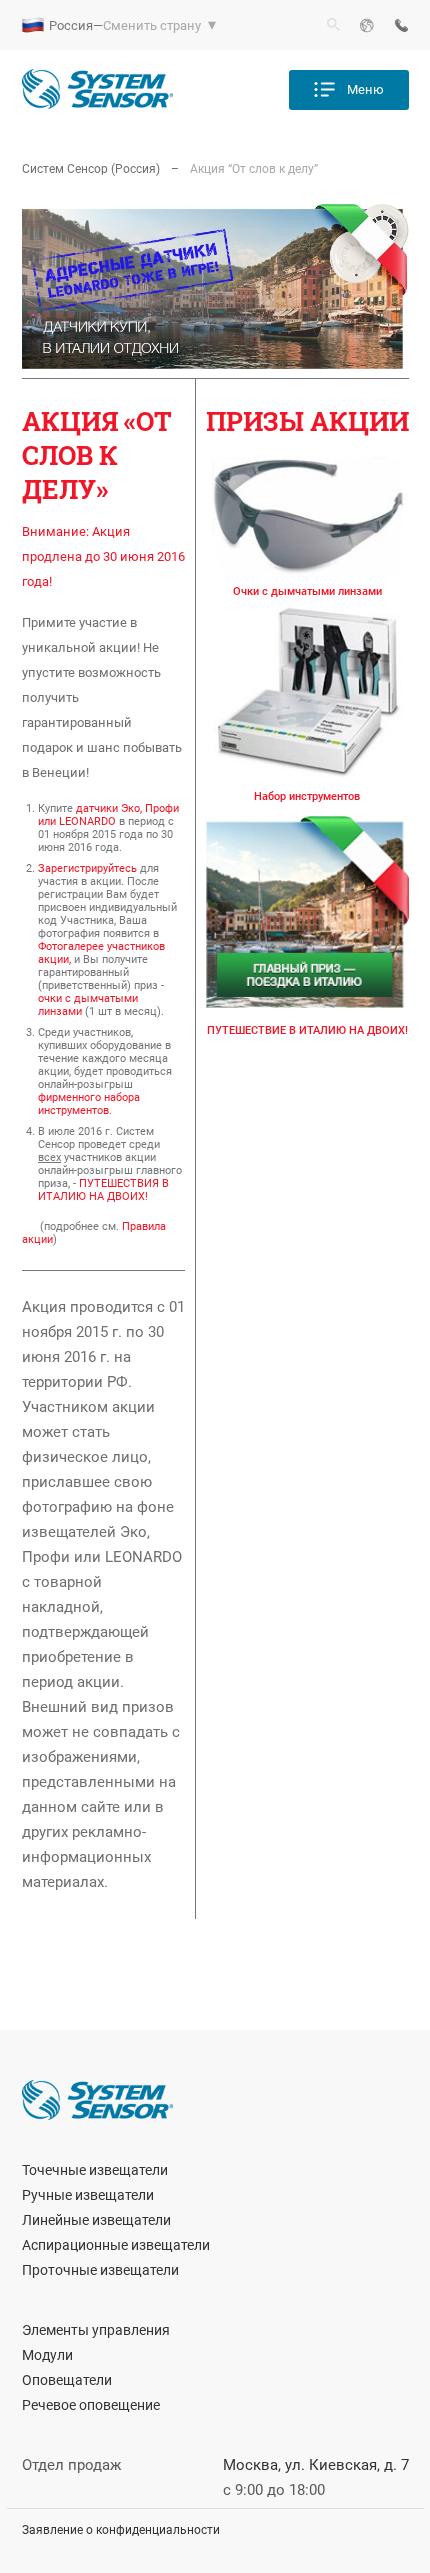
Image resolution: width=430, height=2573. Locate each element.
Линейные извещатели (96, 2220)
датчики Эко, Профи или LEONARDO (108, 815)
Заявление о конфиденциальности (121, 2530)
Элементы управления (96, 2330)
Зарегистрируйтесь (87, 868)
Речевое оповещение (91, 2405)
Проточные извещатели (100, 2270)
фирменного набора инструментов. (89, 1104)
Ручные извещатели (88, 2195)
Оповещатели (67, 2380)
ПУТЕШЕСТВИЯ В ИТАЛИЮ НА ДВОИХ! (103, 1190)
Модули (47, 2355)
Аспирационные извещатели (116, 2245)
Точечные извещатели (95, 2170)
